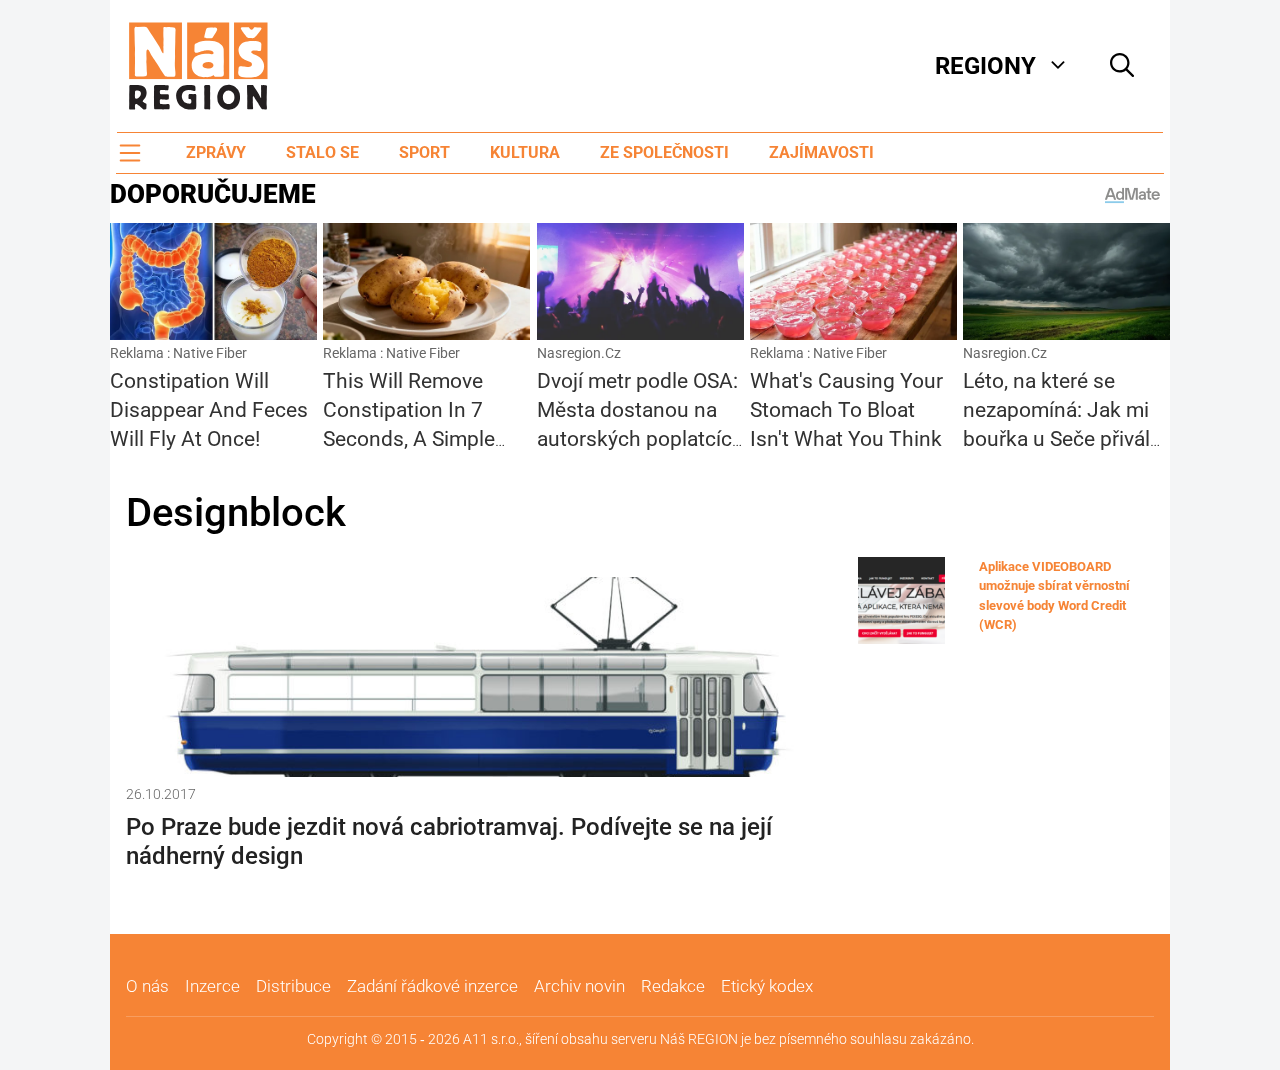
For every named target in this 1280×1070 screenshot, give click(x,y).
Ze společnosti (664, 152)
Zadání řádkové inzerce (432, 986)
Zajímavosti (821, 152)
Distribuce (293, 986)
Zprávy (216, 152)
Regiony (985, 66)
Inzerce (212, 986)
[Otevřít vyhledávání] (1122, 66)
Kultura (525, 152)
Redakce (673, 986)
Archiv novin (579, 986)
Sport (424, 152)
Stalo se (322, 152)
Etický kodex (767, 986)
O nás (147, 986)
